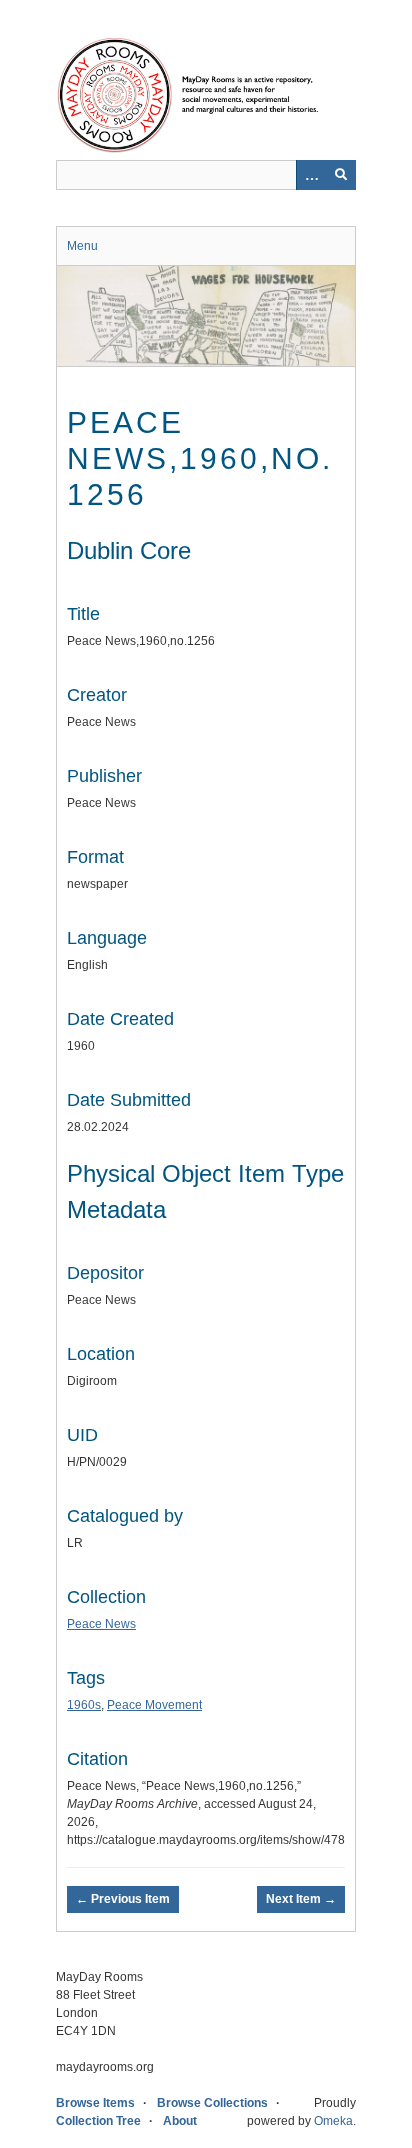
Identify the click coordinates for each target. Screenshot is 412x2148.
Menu (82, 246)
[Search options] (311, 175)
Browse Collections (212, 2103)
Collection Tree (98, 2121)
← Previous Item (123, 1899)
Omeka (333, 2121)
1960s (84, 1705)
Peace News (101, 1624)
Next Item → (301, 1899)
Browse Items (95, 2103)
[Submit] (341, 175)
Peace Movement (154, 1705)
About (180, 2121)
